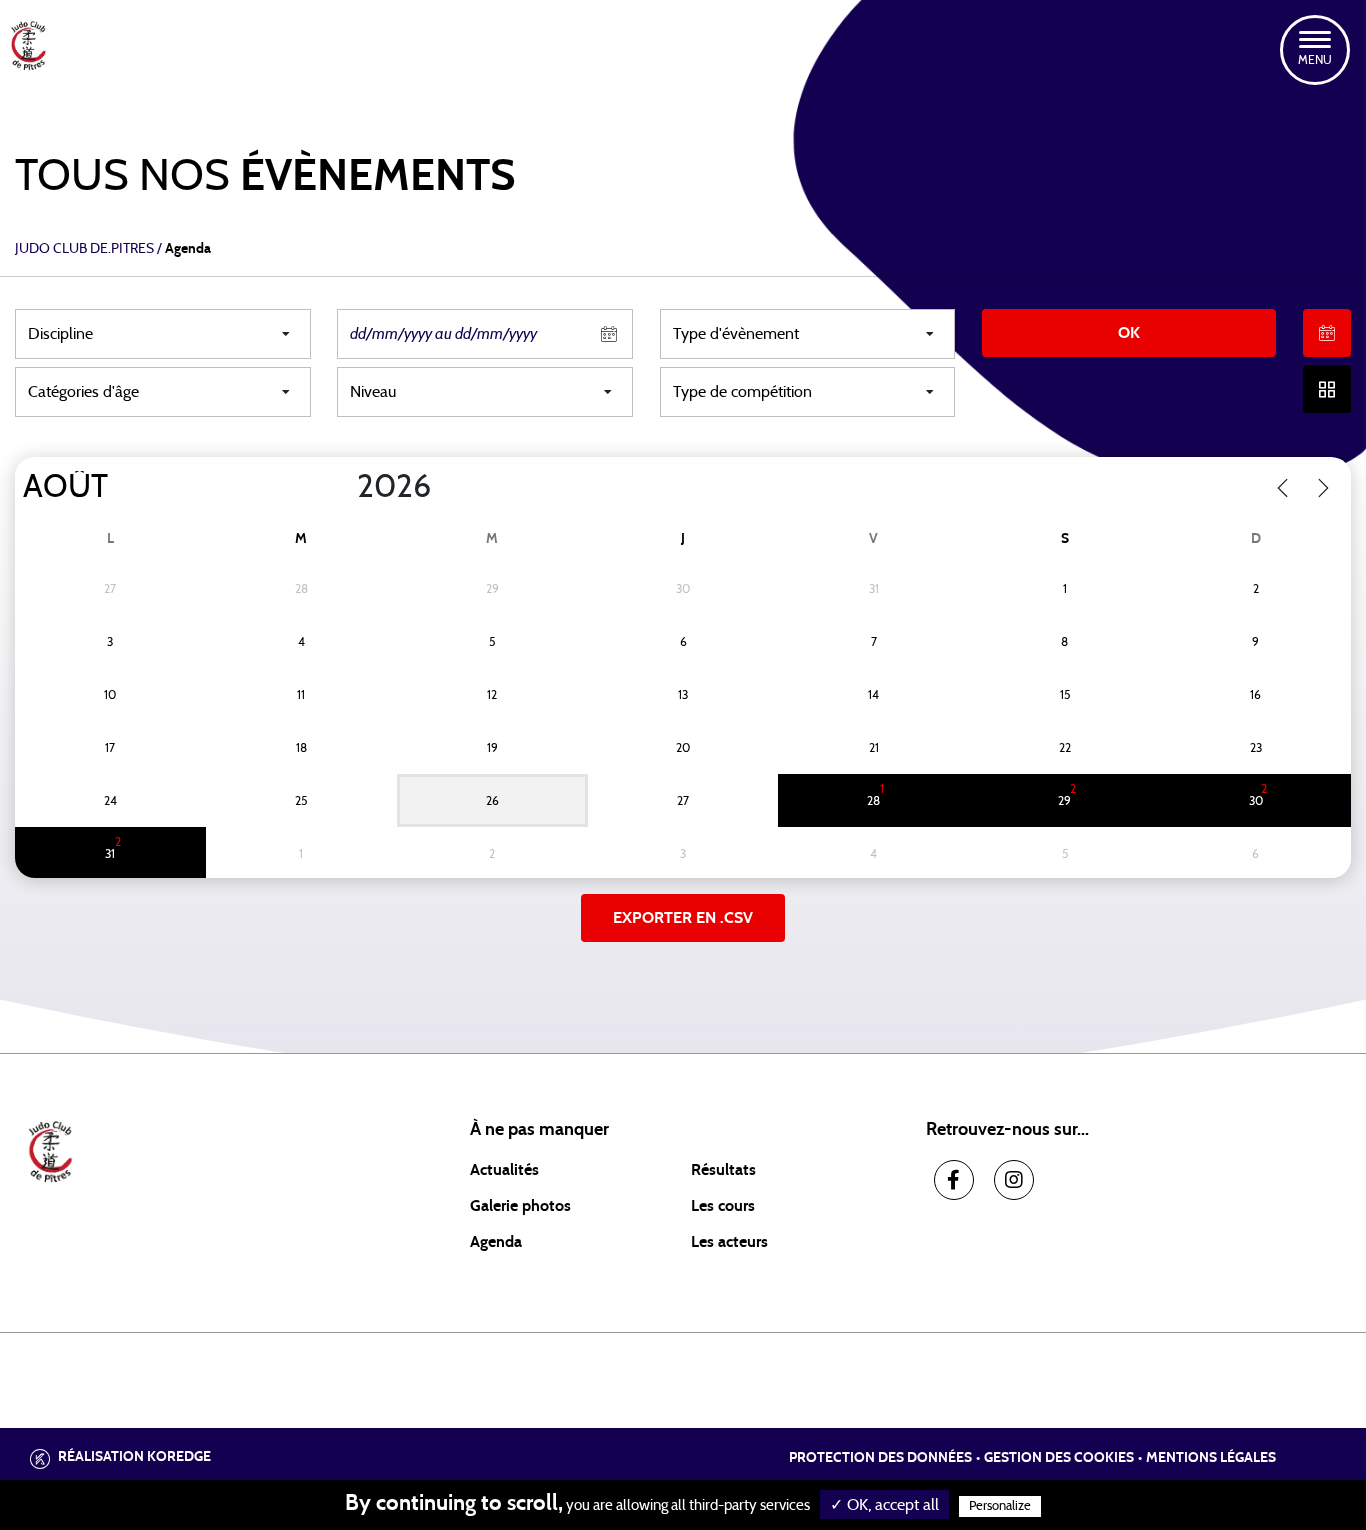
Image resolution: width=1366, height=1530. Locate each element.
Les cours (723, 1206)
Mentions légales (1211, 1458)
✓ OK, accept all (884, 1505)
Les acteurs (729, 1242)
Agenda (496, 1242)
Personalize (1000, 1506)
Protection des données (880, 1458)
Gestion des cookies (1059, 1458)
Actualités (504, 1170)
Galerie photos (520, 1206)
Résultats (723, 1170)
